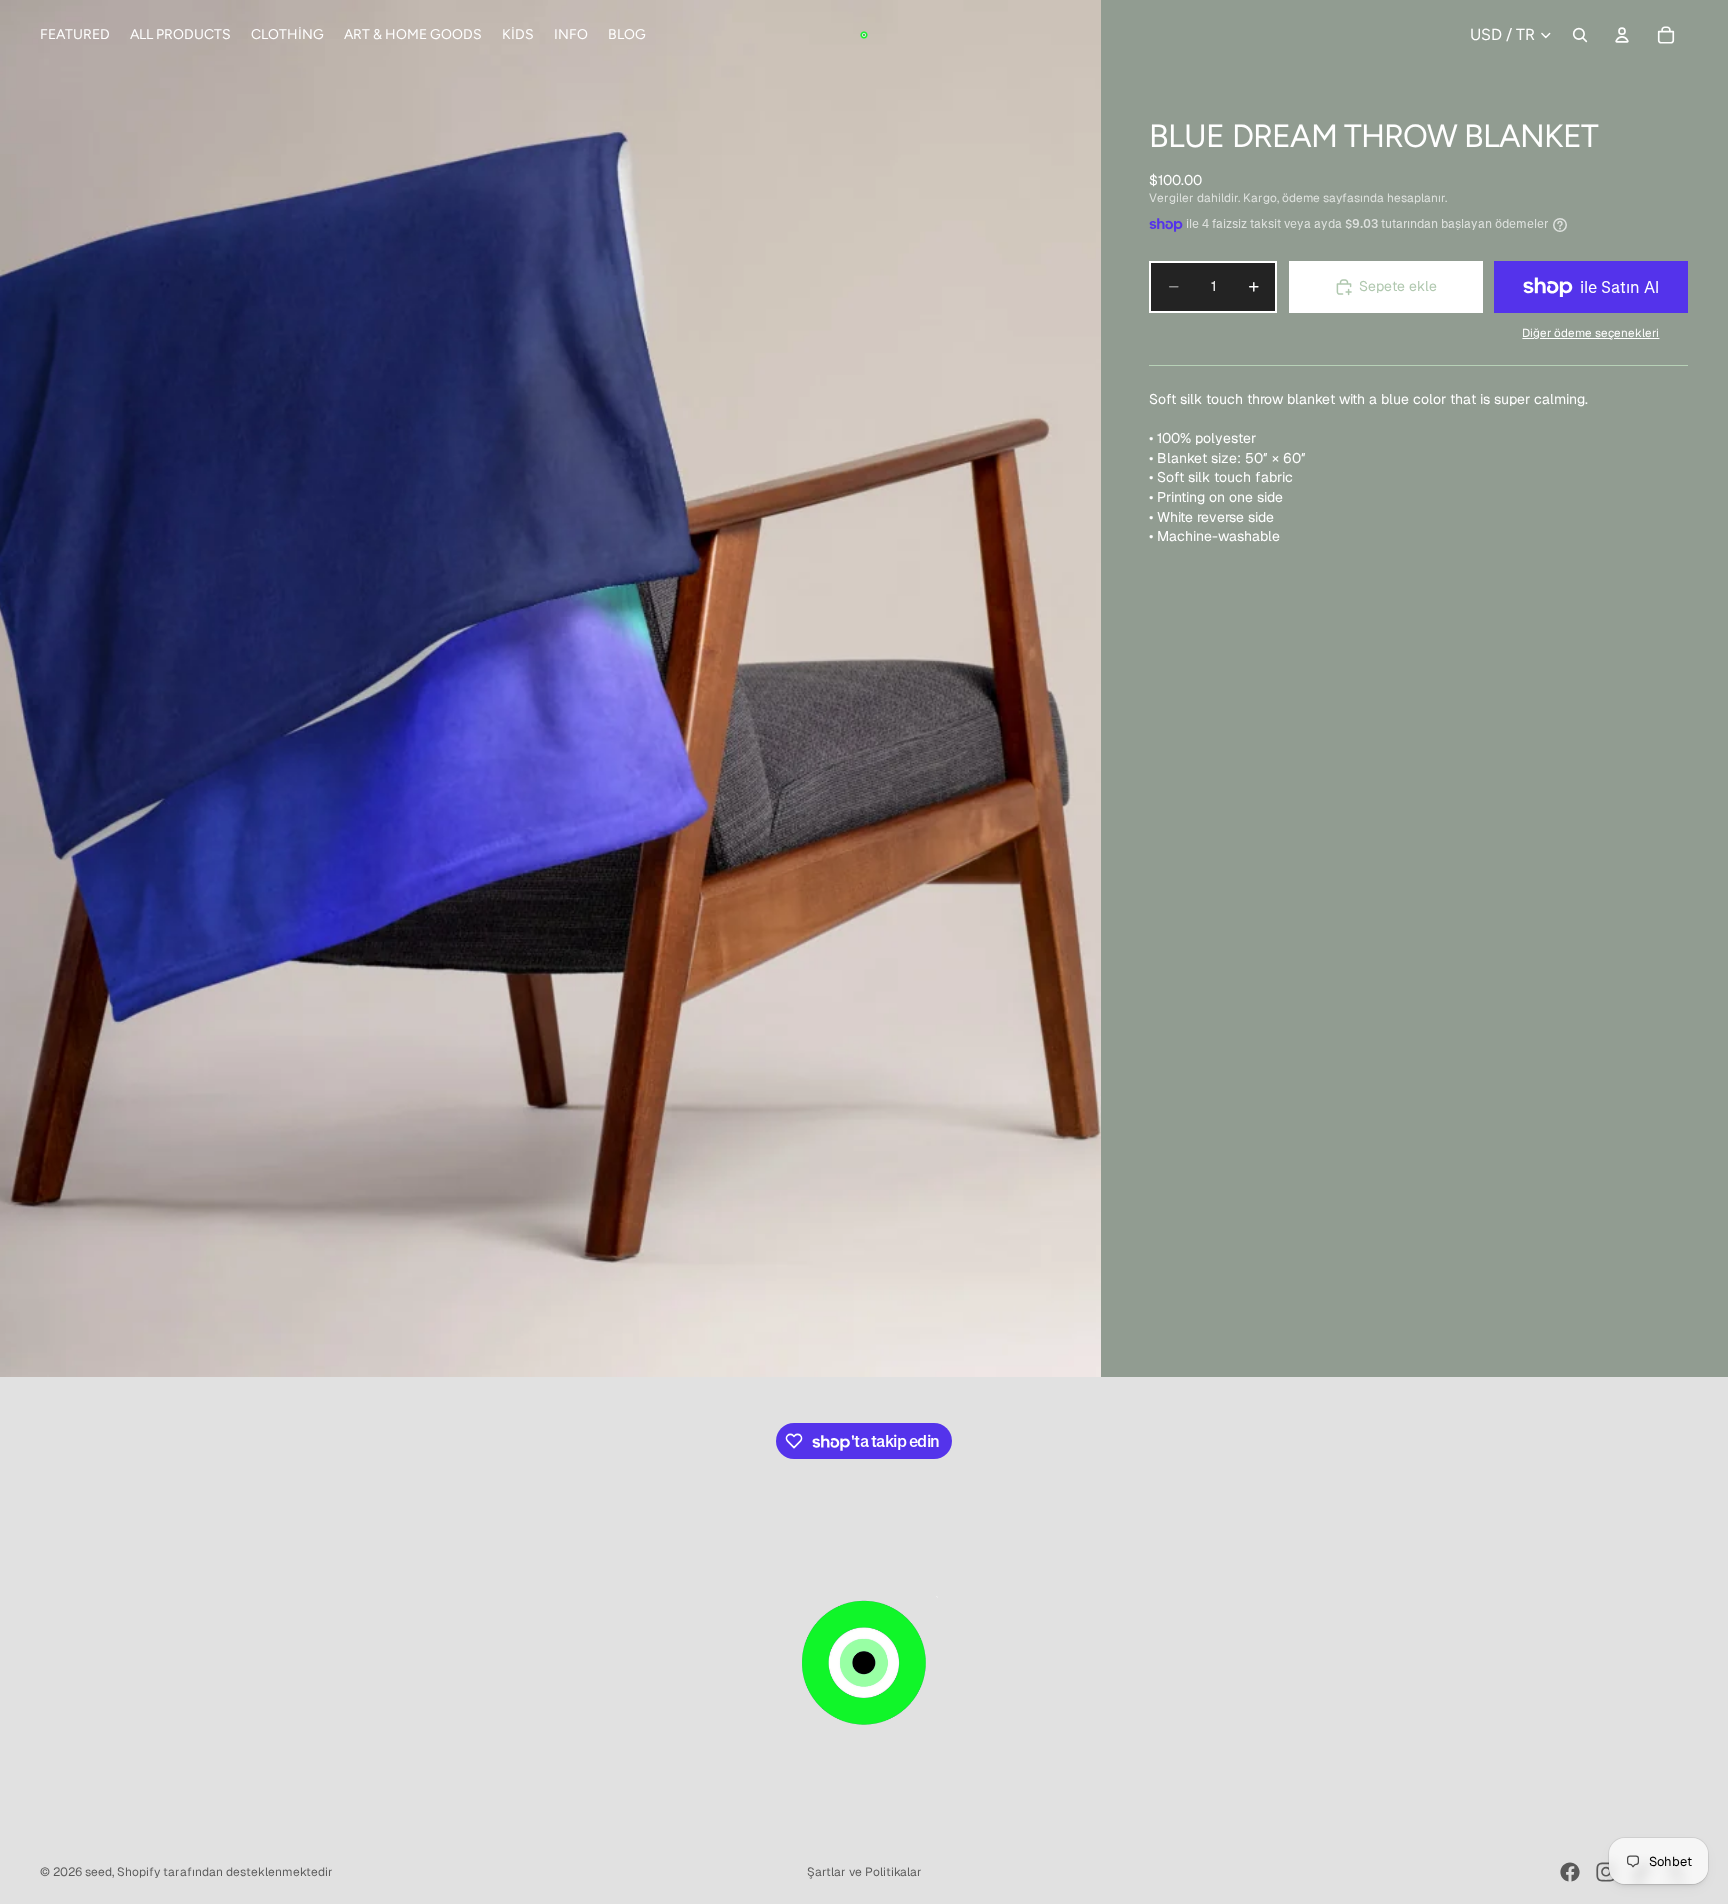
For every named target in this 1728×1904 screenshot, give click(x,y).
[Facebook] (1570, 1872)
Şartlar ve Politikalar (864, 1872)
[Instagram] (1606, 1872)
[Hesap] (1622, 35)
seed (98, 1872)
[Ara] (1580, 35)
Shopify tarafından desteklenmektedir (225, 1872)
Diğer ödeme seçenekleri (1590, 332)
